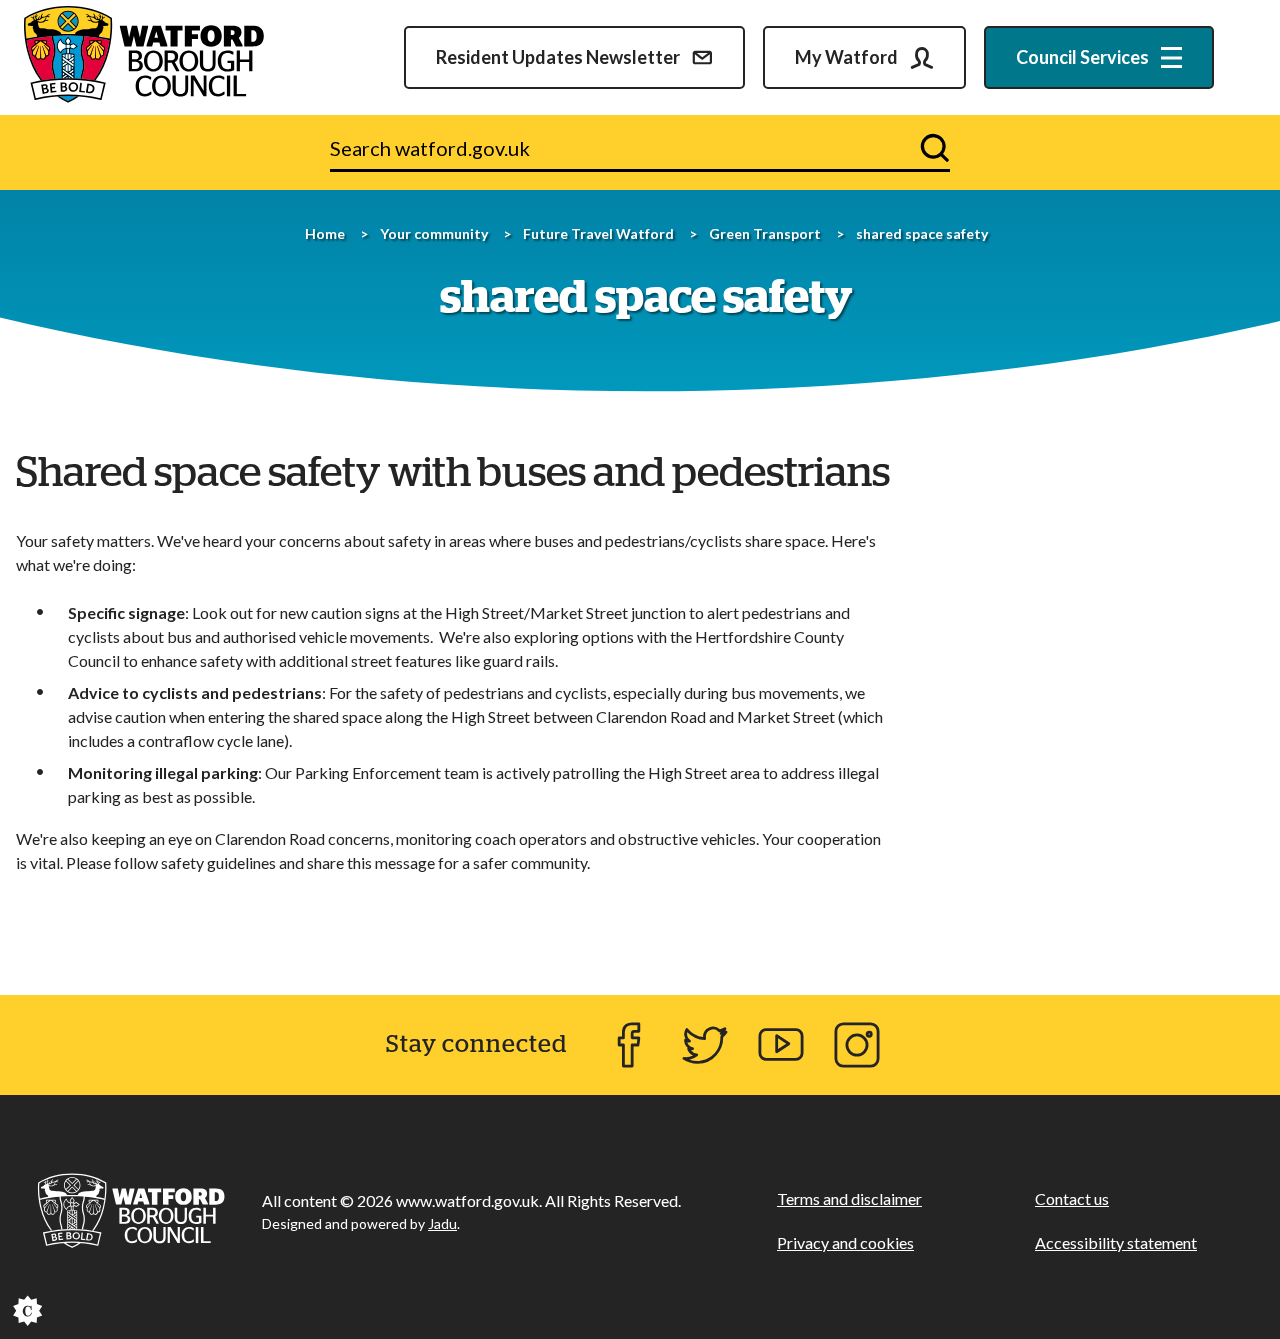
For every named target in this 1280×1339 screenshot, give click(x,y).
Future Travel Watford (598, 233)
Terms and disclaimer (849, 1198)
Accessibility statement (1116, 1242)
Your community (434, 233)
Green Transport (765, 233)
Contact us (1072, 1198)
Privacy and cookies (845, 1242)
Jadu (442, 1223)
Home (325, 233)
